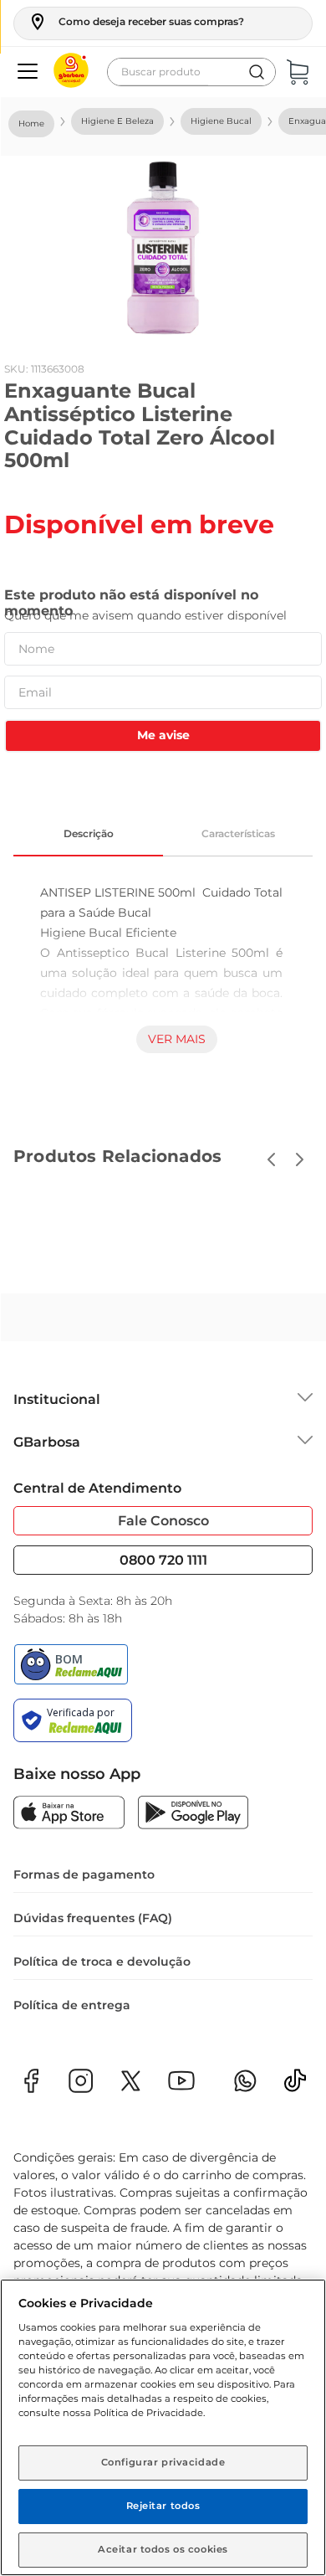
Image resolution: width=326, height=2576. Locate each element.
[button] (136, 22)
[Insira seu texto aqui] (295, 2086)
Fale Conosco (163, 1521)
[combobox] (191, 72)
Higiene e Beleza (117, 121)
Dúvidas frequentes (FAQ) (93, 1918)
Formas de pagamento (84, 1874)
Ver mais (177, 1039)
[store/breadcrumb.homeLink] (31, 124)
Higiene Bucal (221, 121)
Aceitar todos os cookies (163, 2549)
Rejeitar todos (163, 2506)
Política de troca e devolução (102, 1962)
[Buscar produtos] (257, 72)
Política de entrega (72, 2005)
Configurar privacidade (163, 2462)
